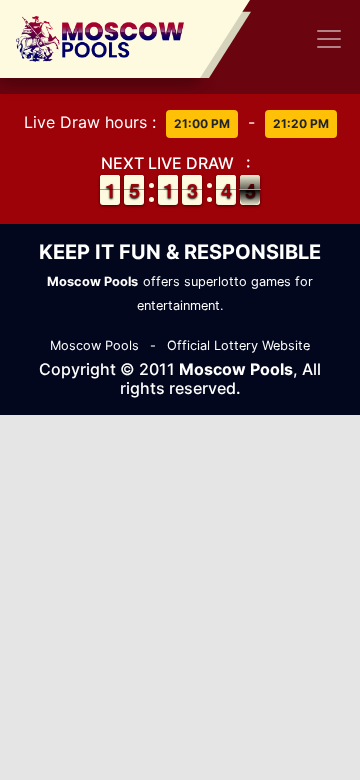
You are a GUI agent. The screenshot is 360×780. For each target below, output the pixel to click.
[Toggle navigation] (329, 39)
